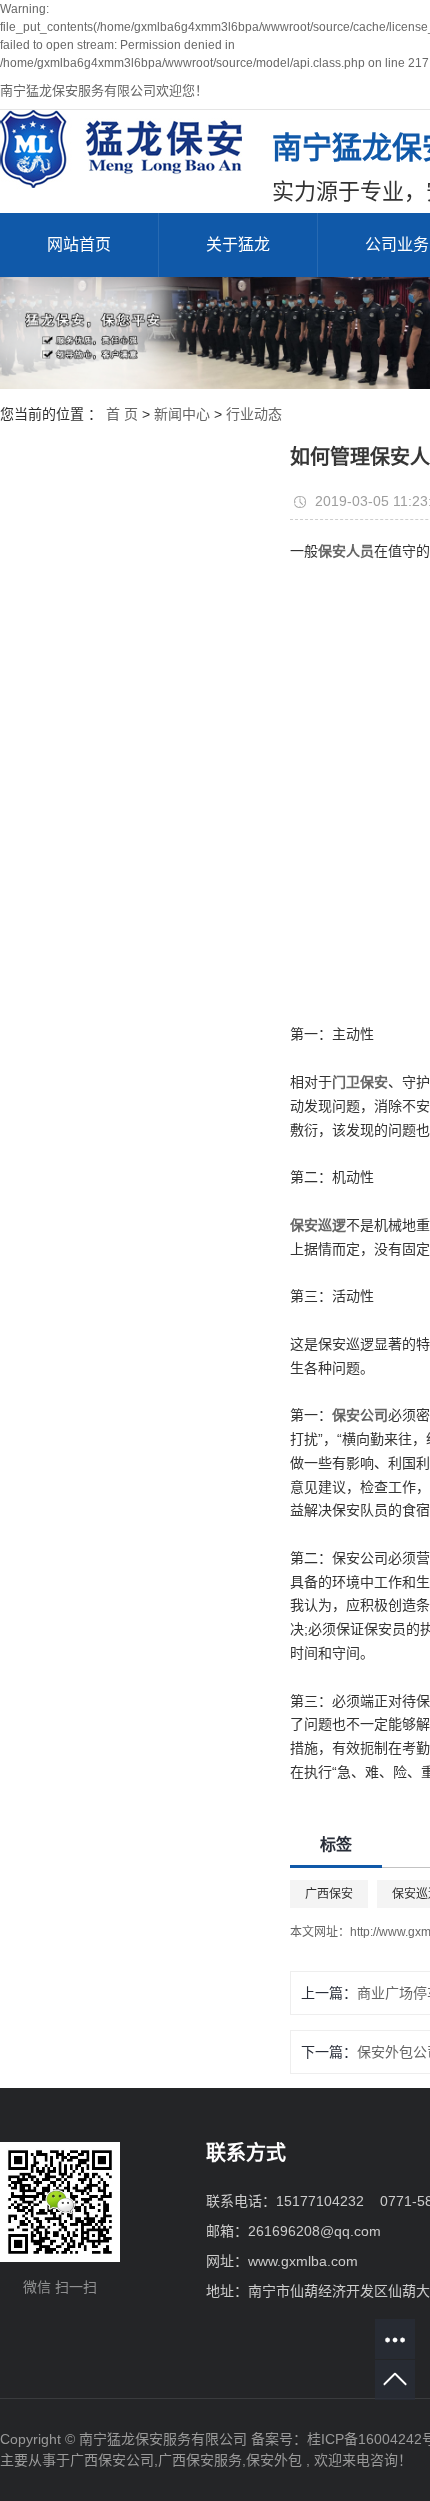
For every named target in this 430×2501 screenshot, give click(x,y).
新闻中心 (182, 414)
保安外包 (274, 2460)
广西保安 (329, 1894)
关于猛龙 (238, 244)
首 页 (122, 414)
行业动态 (254, 414)
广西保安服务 (200, 2460)
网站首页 (79, 244)
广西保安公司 (112, 2460)
